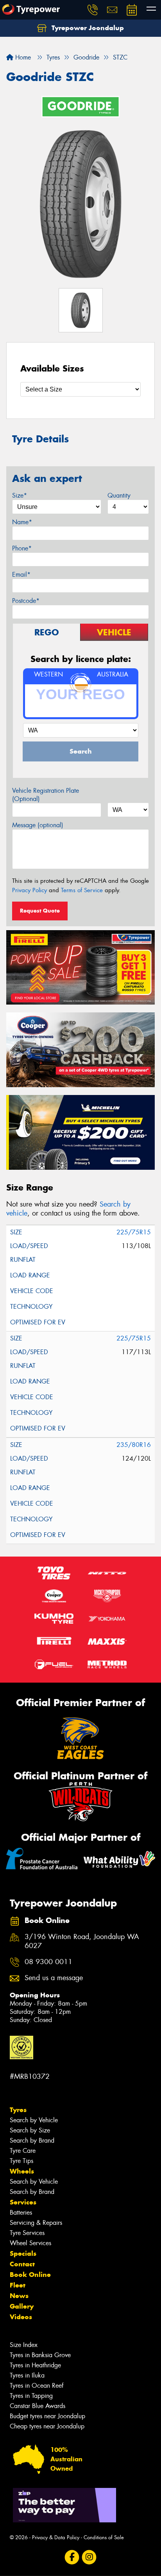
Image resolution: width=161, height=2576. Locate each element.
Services (23, 2202)
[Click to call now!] (93, 10)
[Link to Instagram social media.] (89, 2557)
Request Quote (40, 911)
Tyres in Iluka (27, 2375)
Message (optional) (38, 825)
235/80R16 (134, 1445)
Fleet (18, 2285)
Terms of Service (82, 890)
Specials (23, 2253)
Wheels (22, 2171)
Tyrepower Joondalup (87, 28)
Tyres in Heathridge (35, 2365)
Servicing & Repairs (36, 2223)
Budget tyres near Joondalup (47, 2416)
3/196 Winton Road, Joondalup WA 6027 (82, 1941)
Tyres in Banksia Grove (40, 2355)
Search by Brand (32, 2140)
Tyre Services (27, 2233)
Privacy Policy (30, 890)
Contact (22, 2264)
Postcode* (26, 601)
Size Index (24, 2345)
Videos (21, 2317)
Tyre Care (23, 2151)
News (19, 2296)
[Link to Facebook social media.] (72, 2557)
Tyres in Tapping (31, 2396)
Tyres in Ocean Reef (37, 2386)
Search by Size (30, 2130)
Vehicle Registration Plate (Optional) (46, 795)
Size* (20, 495)
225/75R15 (134, 1232)
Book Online (30, 2275)
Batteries (21, 2213)
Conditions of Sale (104, 2537)
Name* (22, 522)
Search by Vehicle (34, 2120)
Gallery (22, 2306)
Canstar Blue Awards (38, 2406)
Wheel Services (30, 2243)
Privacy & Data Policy (56, 2537)
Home (22, 57)
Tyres (18, 2110)
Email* (21, 575)
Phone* (22, 548)
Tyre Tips (21, 2161)
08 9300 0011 (48, 1962)
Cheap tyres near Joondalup (47, 2426)
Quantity (119, 495)
